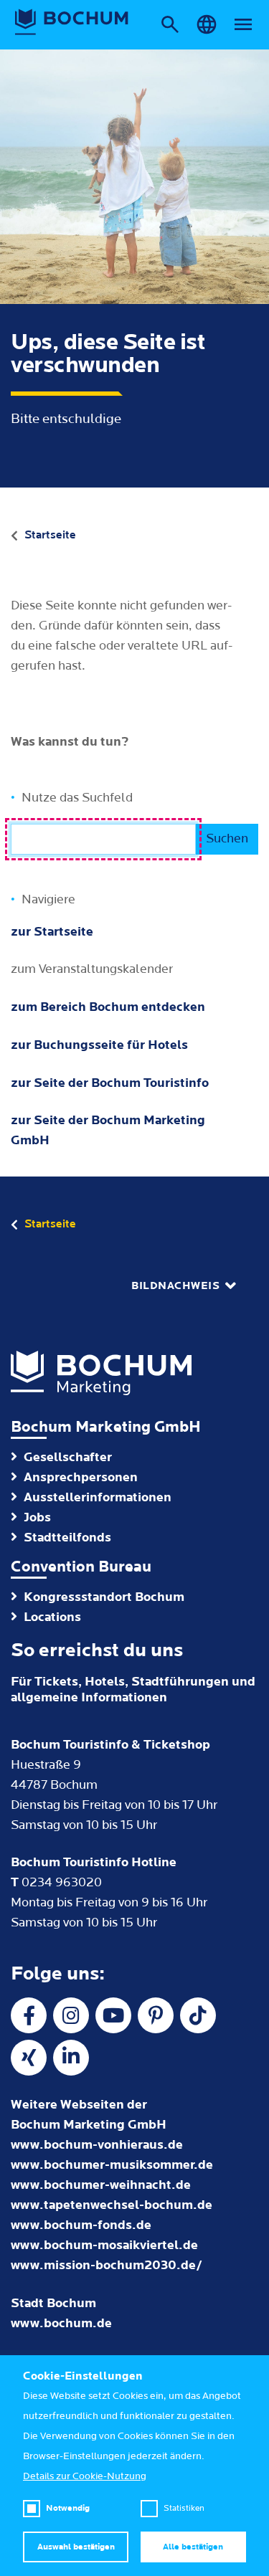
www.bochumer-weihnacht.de (101, 2185)
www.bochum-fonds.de (81, 2225)
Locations (52, 1617)
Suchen (227, 838)
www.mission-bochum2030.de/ (107, 2265)
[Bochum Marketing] (72, 22)
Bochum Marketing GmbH (106, 1427)
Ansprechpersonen (81, 1477)
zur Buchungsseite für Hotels (99, 1045)
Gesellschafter (68, 1457)
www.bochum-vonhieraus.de (97, 2145)
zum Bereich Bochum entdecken (108, 1007)
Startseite (50, 535)
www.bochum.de (61, 2323)
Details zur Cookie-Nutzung (85, 2476)
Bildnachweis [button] (175, 1286)
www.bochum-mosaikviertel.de (104, 2245)
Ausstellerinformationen (98, 1497)
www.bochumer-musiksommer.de (112, 2165)
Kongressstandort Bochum (104, 1597)
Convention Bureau (81, 1567)
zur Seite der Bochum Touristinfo (110, 1083)
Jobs (37, 1517)
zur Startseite (52, 932)
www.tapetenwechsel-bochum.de (112, 2205)
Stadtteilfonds (67, 1537)
